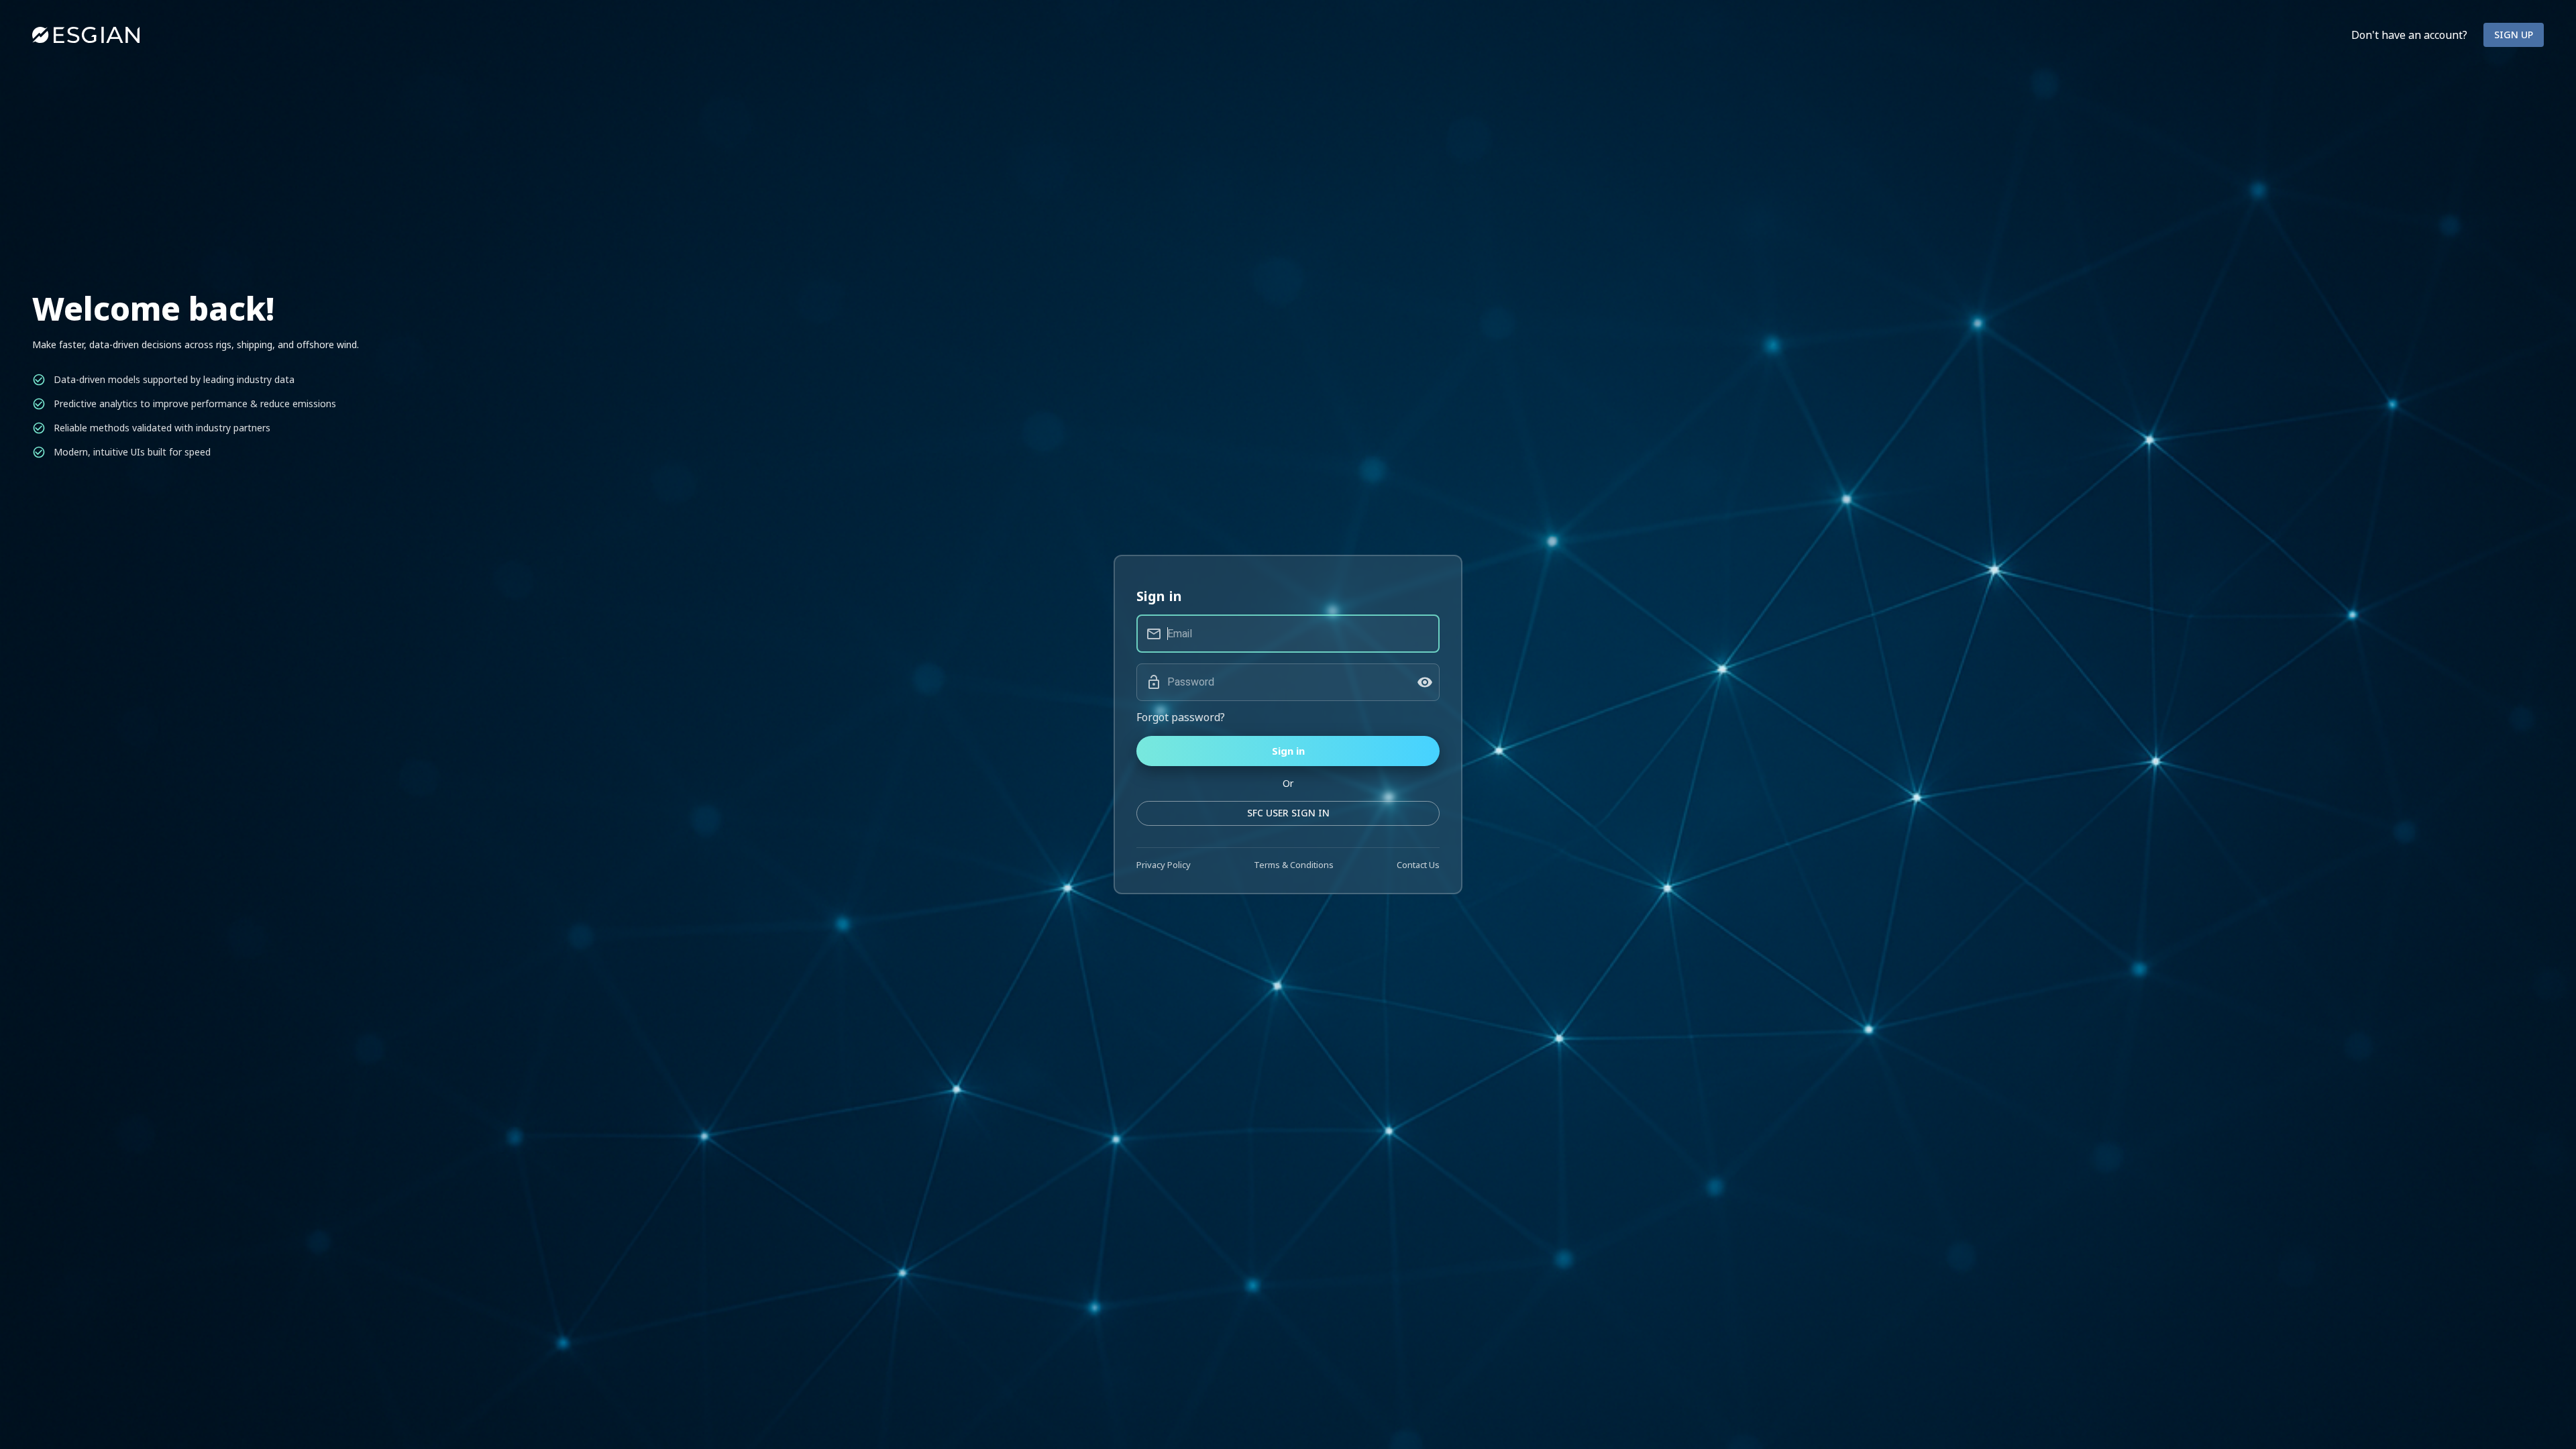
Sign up (2514, 35)
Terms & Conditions (1294, 865)
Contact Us (1418, 865)
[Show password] (1425, 682)
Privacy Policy (1164, 865)
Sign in (1288, 751)
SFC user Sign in (1288, 813)
